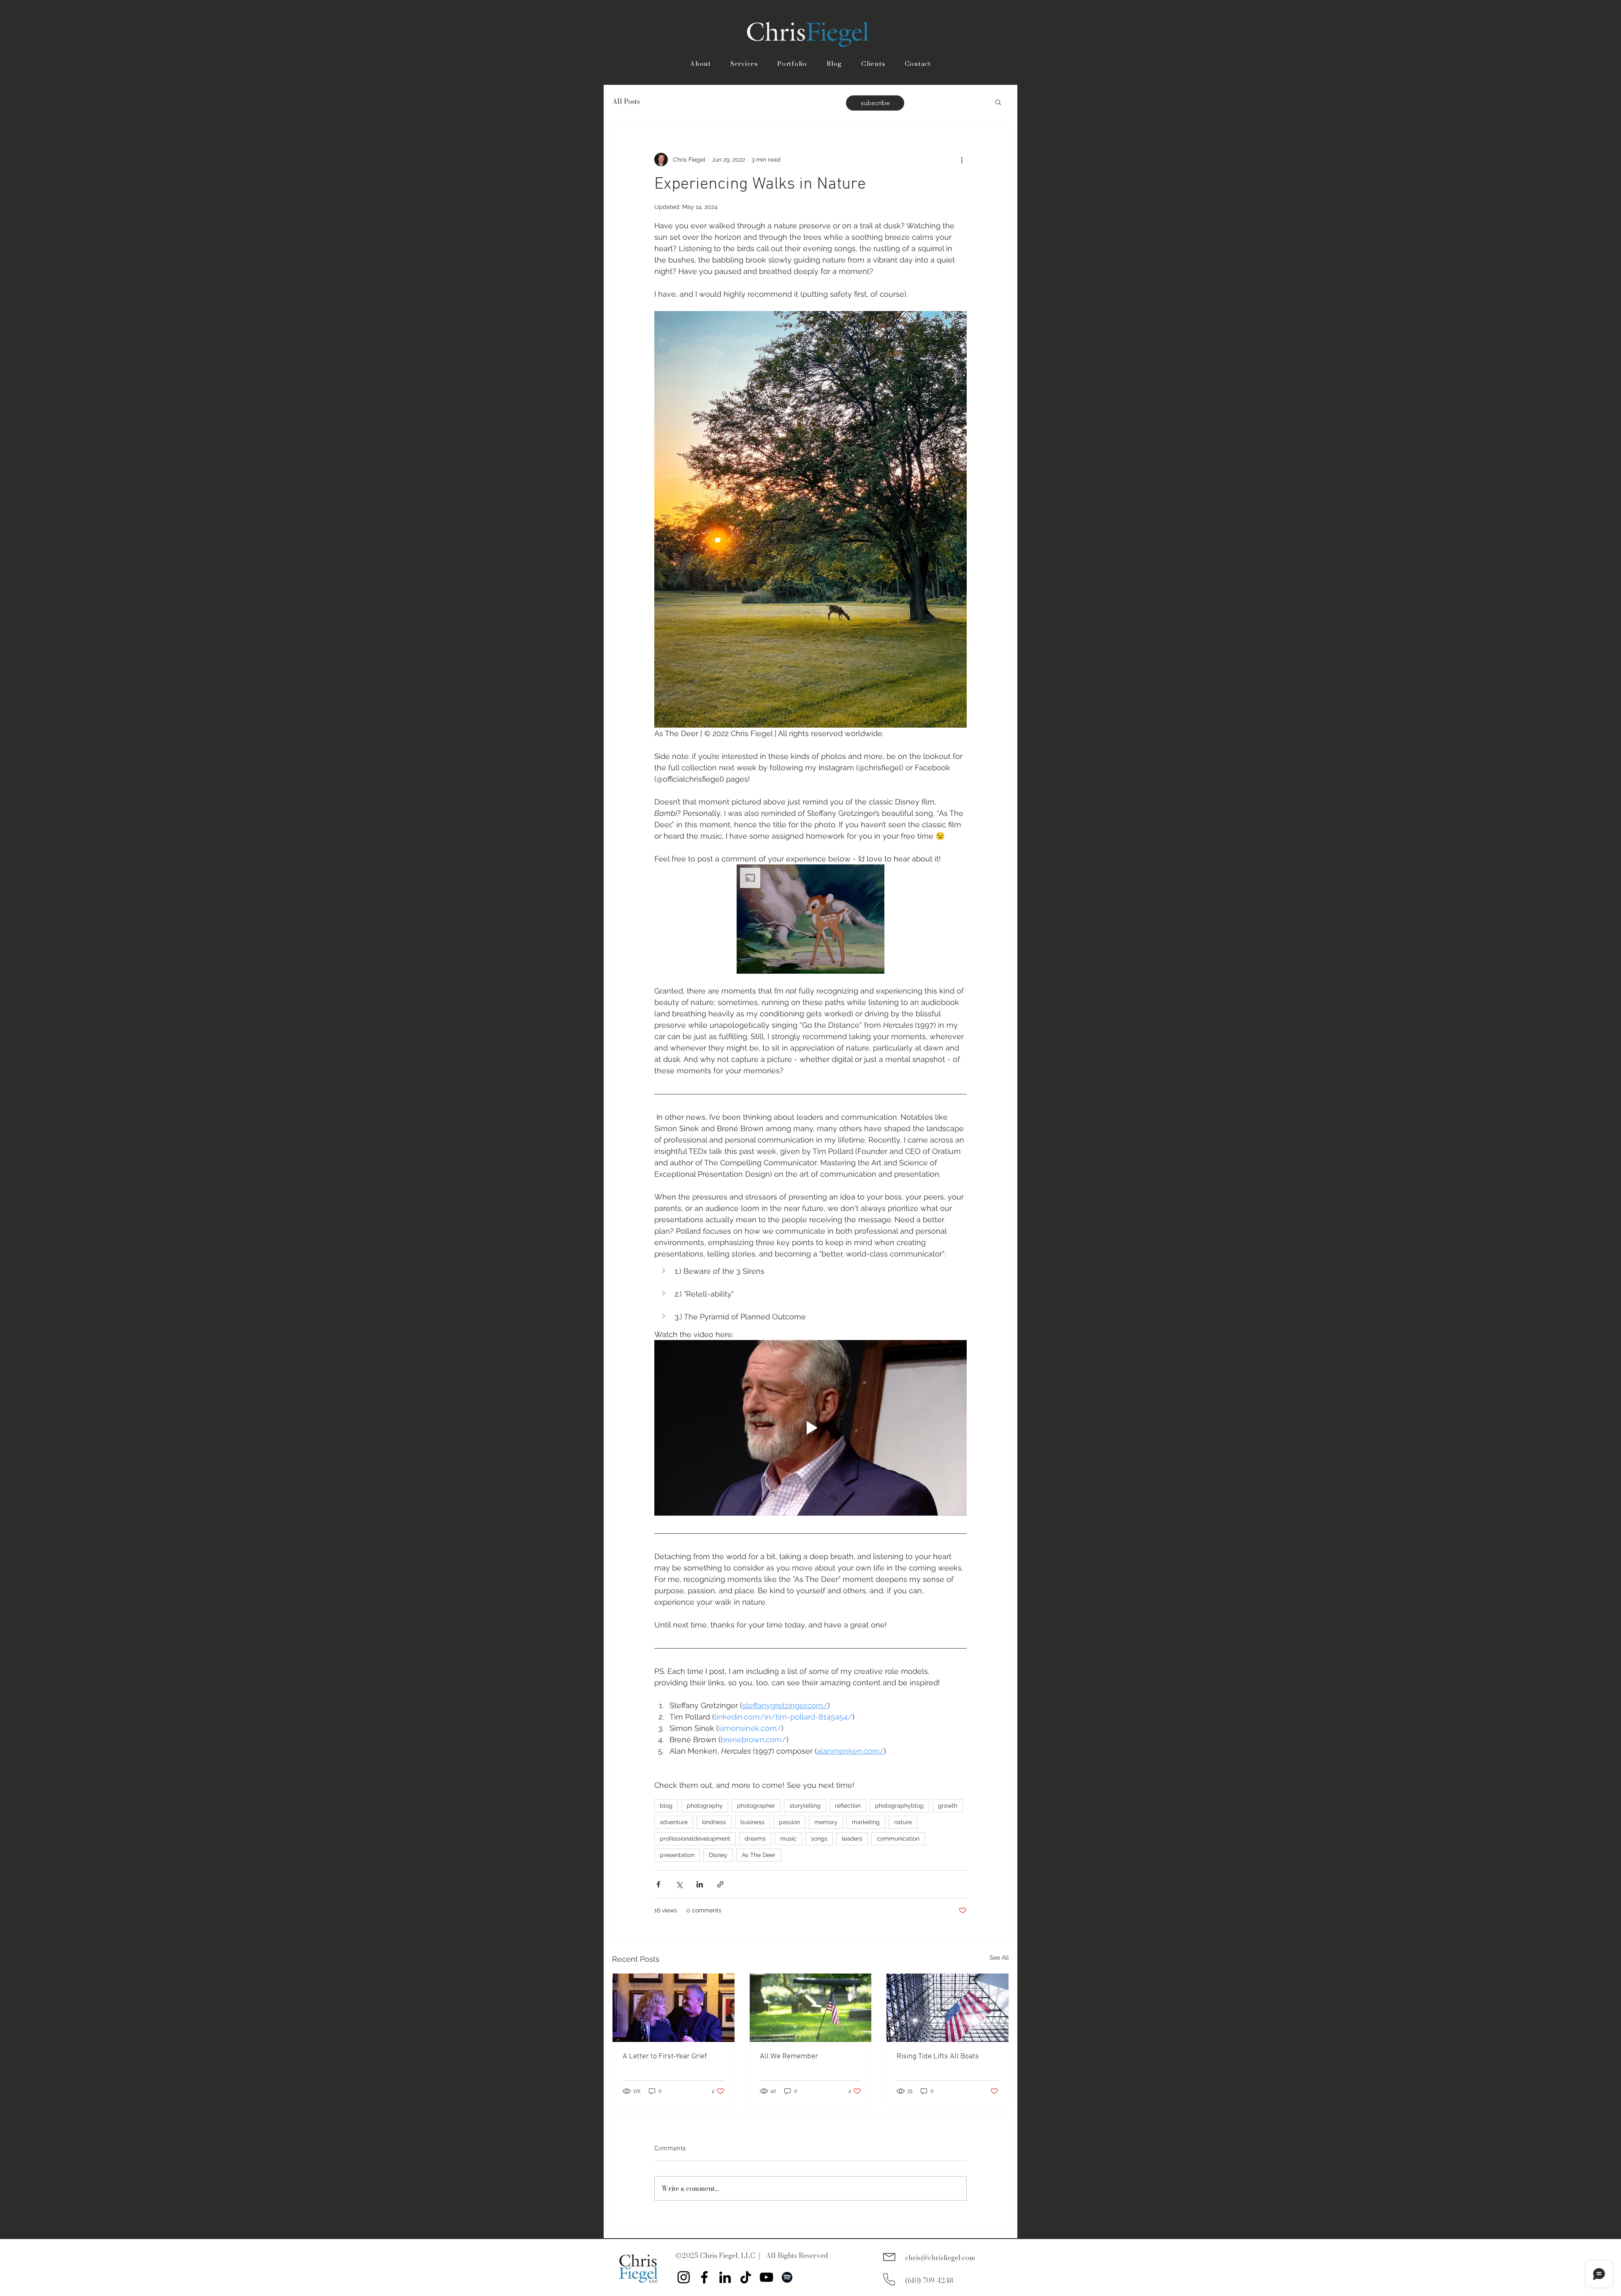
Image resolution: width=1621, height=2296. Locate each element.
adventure (674, 1822)
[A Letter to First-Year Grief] (674, 2008)
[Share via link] (720, 1884)
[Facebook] (704, 2277)
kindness (714, 1822)
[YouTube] (766, 2277)
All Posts (626, 102)
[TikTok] (746, 2277)
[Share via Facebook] (658, 1884)
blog (666, 1806)
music (788, 1838)
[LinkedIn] (725, 2277)
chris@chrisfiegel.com (940, 2258)
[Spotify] (787, 2277)
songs (819, 1838)
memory (826, 1822)
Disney (718, 1855)
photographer (756, 1806)
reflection (848, 1806)
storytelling (805, 1806)
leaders (852, 1838)
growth (948, 1806)
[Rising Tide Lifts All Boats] (947, 2008)
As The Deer (759, 1855)
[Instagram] (684, 2277)
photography (705, 1806)
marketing (866, 1822)
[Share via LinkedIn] (700, 1884)
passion (789, 1822)
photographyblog (899, 1806)
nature (903, 1822)
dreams (755, 1838)
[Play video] (810, 1428)
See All (999, 1958)
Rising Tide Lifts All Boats (938, 2056)
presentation (677, 1855)
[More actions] (962, 160)
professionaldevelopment (695, 1838)
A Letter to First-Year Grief (665, 2056)
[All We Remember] (811, 2008)
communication (898, 1838)
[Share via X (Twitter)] (679, 1884)
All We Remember (789, 2056)
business (752, 1822)
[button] (998, 102)
